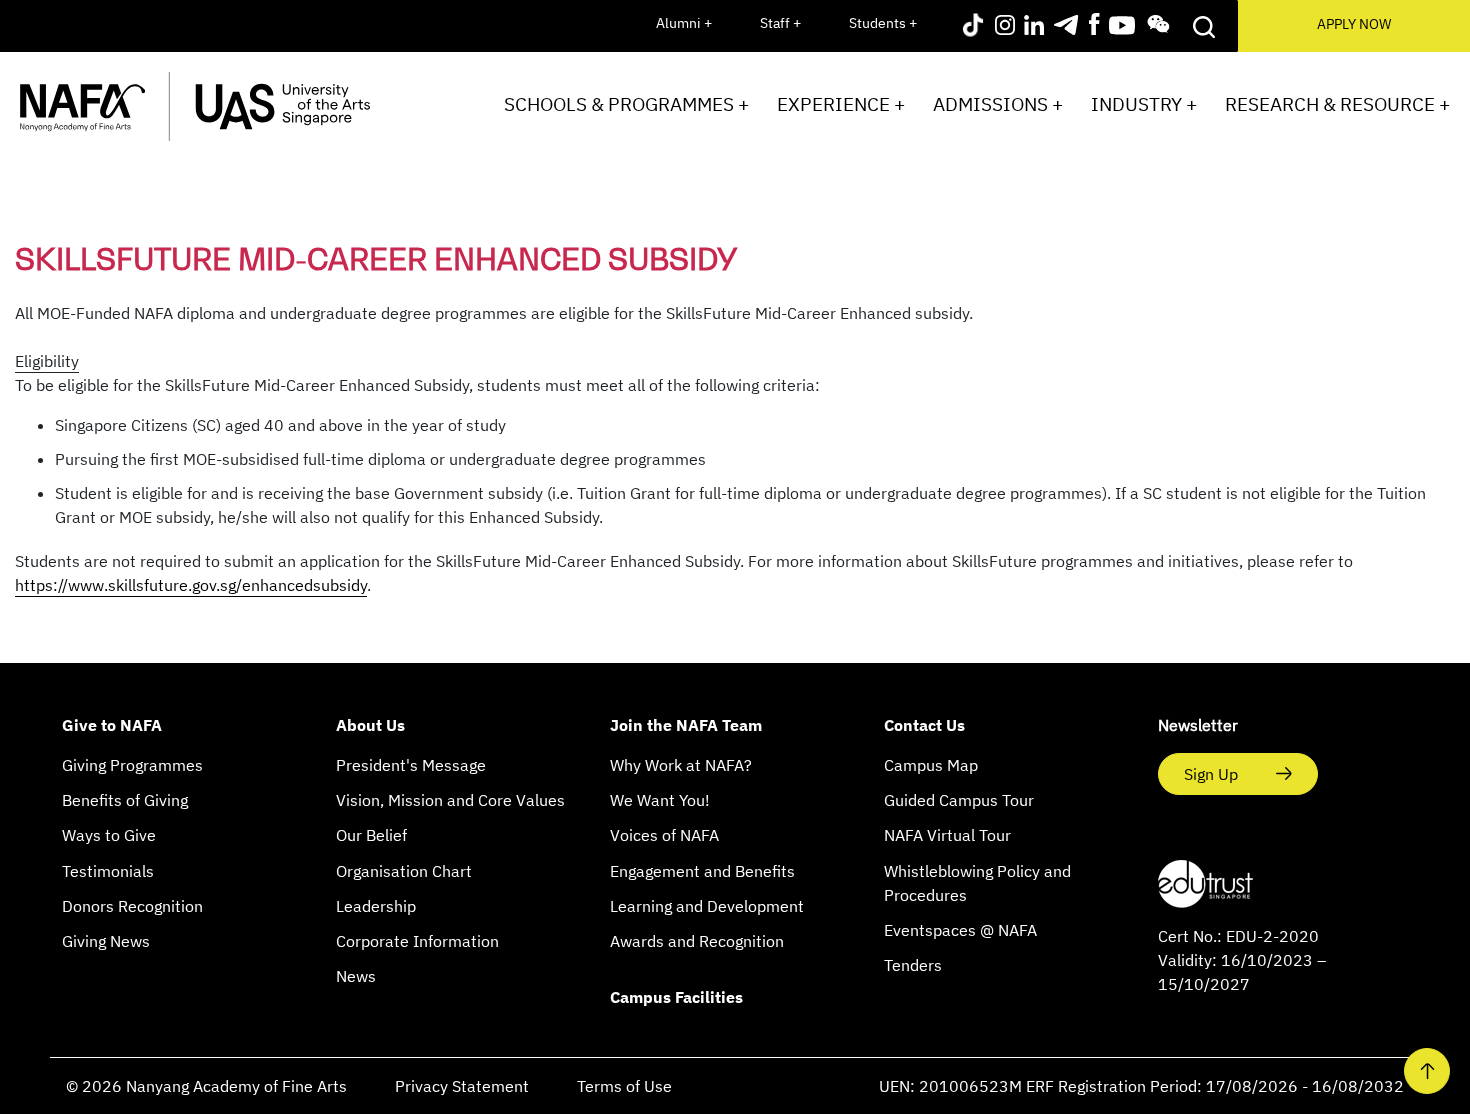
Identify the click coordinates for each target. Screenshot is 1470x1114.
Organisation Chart (404, 871)
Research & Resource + (1337, 104)
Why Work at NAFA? (681, 765)
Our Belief (371, 835)
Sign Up (1213, 774)
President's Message (411, 765)
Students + (883, 23)
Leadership (376, 906)
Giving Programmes (132, 765)
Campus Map (931, 765)
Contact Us (924, 725)
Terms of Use (624, 1086)
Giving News (106, 941)
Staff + (780, 23)
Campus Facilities (676, 997)
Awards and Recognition (697, 941)
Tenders (913, 965)
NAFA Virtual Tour (947, 835)
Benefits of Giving (125, 800)
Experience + (841, 104)
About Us (370, 725)
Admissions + (998, 104)
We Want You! (660, 800)
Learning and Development (707, 906)
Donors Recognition (132, 906)
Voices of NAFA (664, 835)
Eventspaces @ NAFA (960, 930)
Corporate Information (417, 941)
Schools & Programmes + (626, 104)
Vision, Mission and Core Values (450, 800)
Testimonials (108, 871)
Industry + (1144, 104)
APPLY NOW (1354, 24)
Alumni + (684, 23)
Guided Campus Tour (959, 800)
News (356, 976)
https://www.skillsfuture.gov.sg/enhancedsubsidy (191, 585)
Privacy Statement (462, 1086)
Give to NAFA (112, 725)
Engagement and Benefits (702, 871)
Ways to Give (109, 835)
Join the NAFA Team (686, 725)
